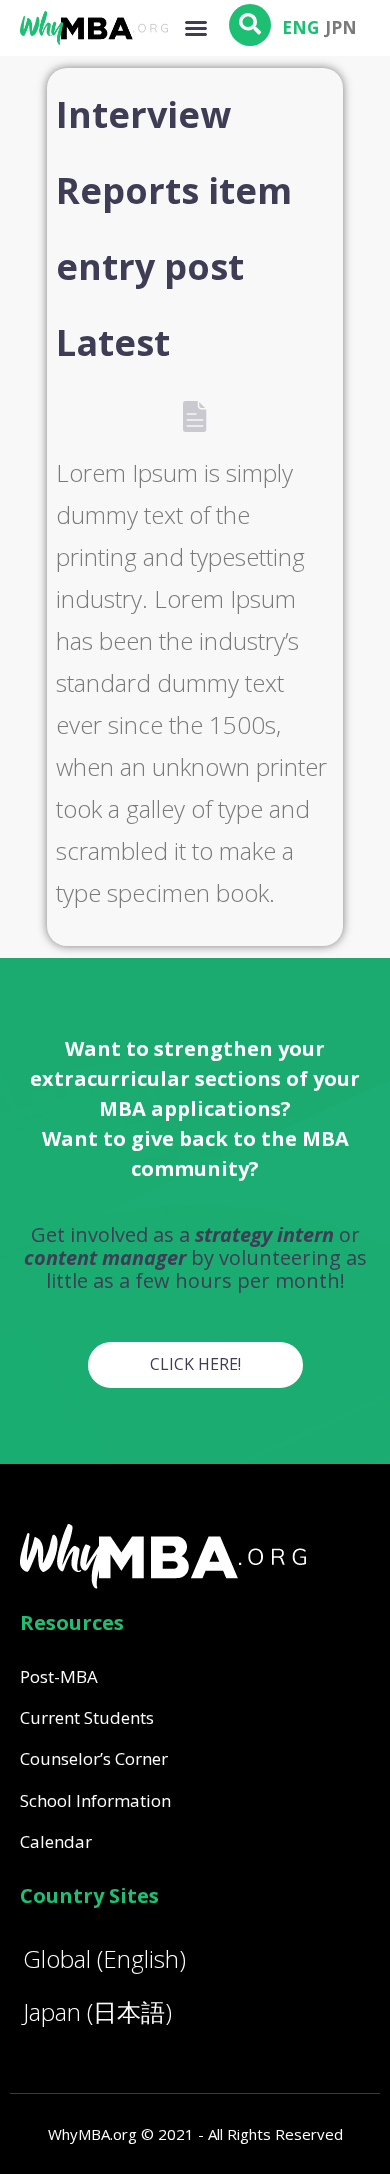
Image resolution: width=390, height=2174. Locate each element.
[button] (196, 28)
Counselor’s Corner (94, 1758)
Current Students (87, 1717)
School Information (95, 1800)
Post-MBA (59, 1676)
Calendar (56, 1841)
